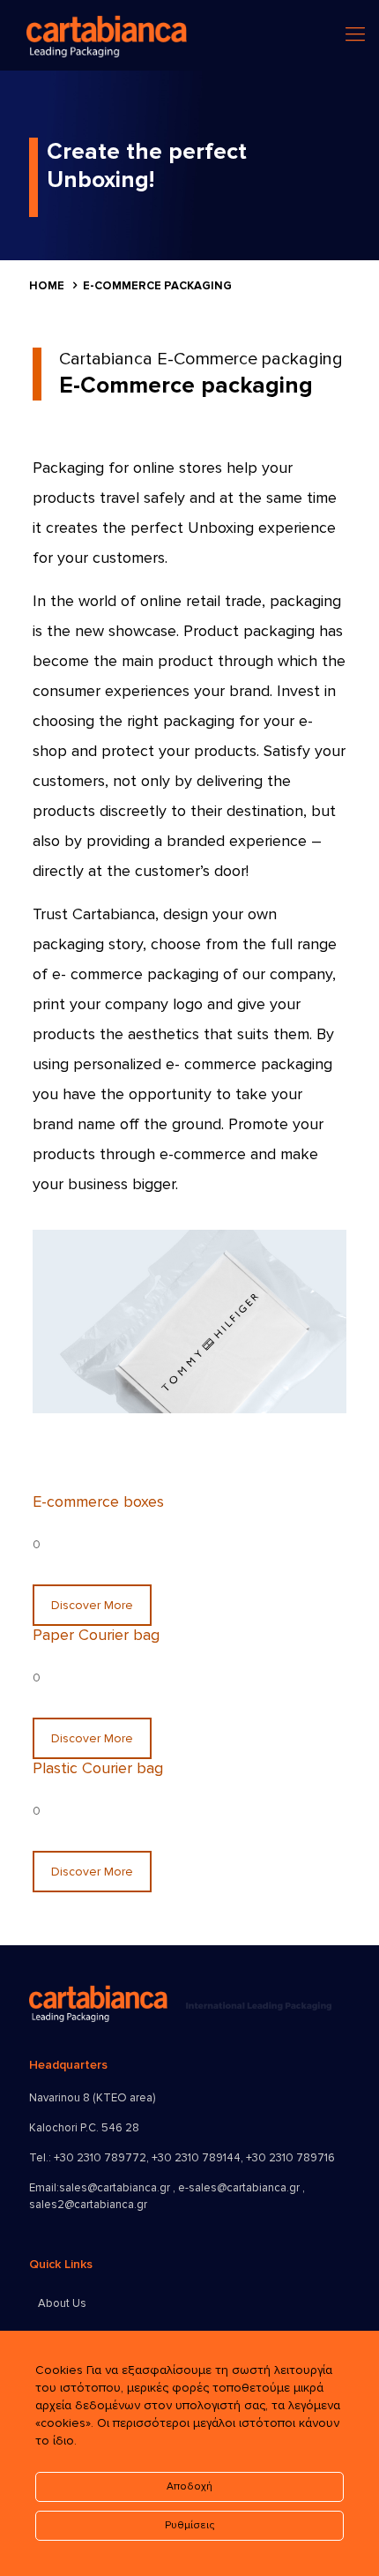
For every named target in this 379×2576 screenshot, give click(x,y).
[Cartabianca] (107, 35)
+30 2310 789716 (290, 2158)
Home (47, 286)
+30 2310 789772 (100, 2158)
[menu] (355, 35)
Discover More (92, 1605)
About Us (62, 2303)
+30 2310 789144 (196, 2158)
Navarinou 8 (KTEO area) (92, 2098)
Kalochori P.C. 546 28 (84, 2128)
